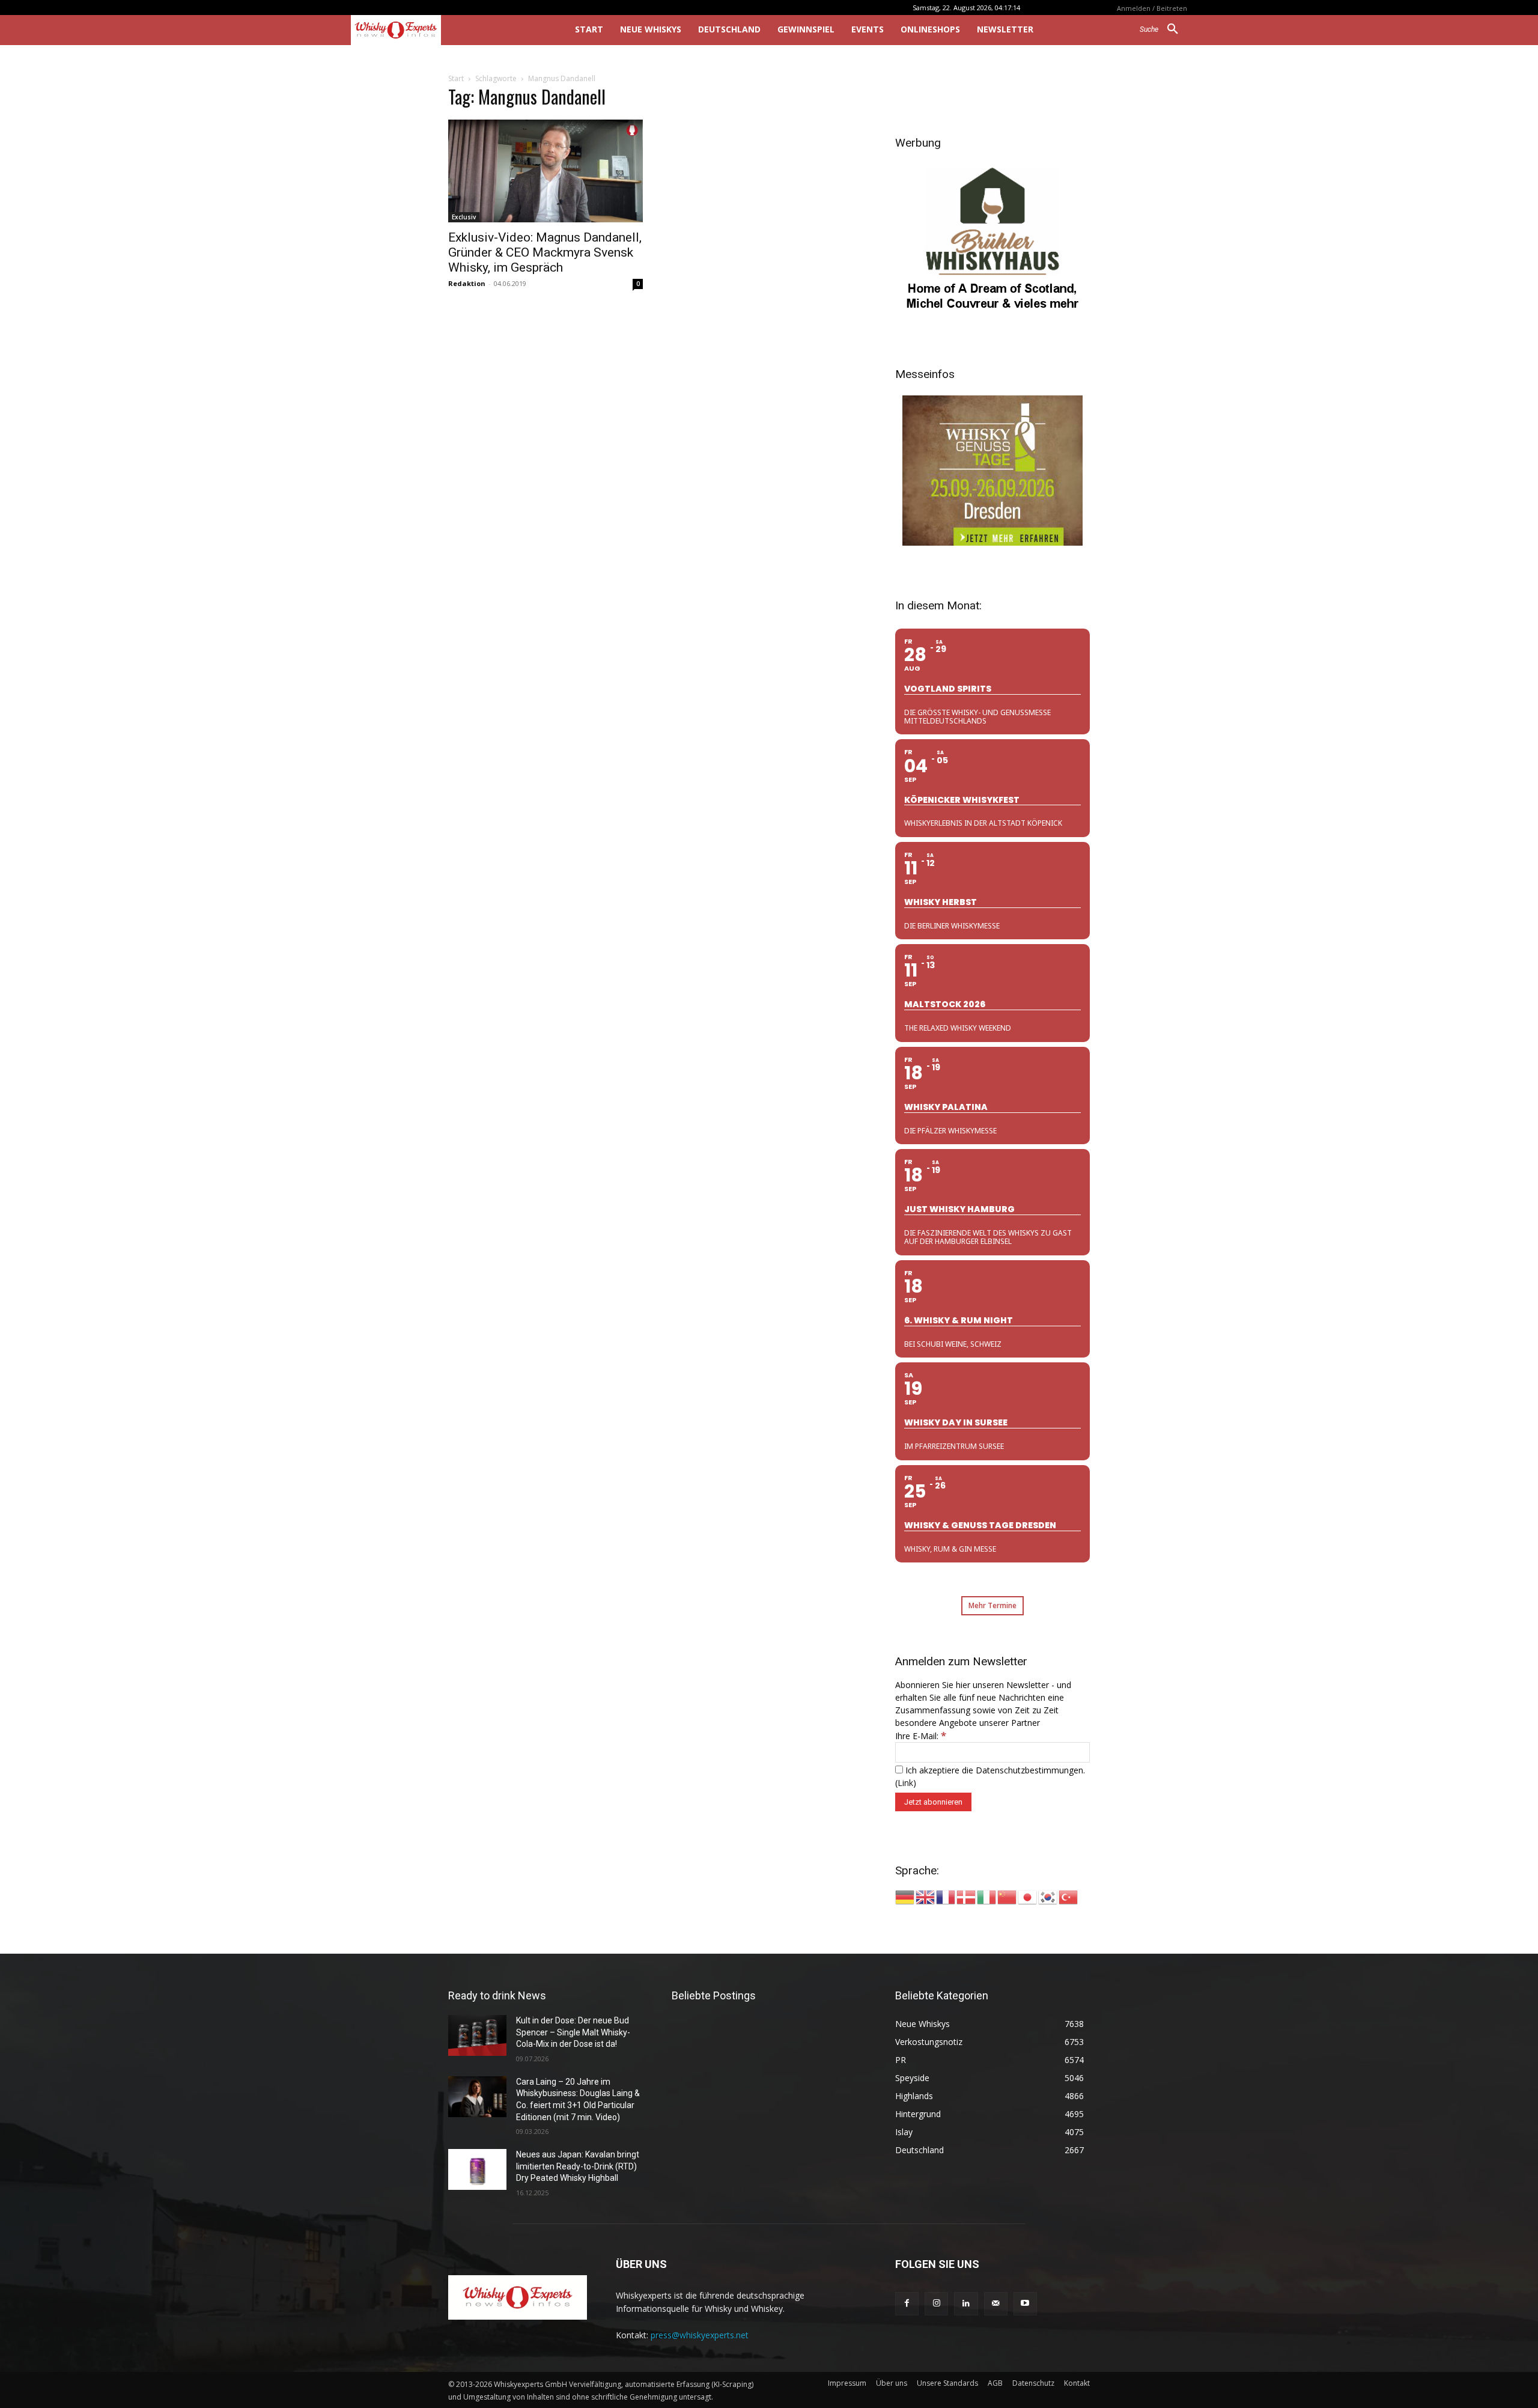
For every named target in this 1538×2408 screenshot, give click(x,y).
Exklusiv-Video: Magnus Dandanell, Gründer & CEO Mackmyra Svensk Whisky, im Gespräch (545, 252)
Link (905, 1783)
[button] (1163, 29)
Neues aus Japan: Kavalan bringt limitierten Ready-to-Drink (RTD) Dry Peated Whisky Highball (578, 2166)
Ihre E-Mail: (921, 1736)
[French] (946, 1896)
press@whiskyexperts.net (700, 2335)
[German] (905, 1896)
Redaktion (467, 283)
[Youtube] (1025, 2304)
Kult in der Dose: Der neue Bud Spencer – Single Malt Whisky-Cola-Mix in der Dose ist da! (573, 2032)
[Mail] (996, 2304)
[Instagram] (936, 2304)
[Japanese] (1028, 1896)
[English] (926, 1896)
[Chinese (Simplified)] (1008, 1896)
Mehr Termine (992, 1605)
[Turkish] (1069, 1896)
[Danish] (967, 1896)
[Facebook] (907, 2304)
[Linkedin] (966, 2304)
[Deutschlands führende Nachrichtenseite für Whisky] (446, 30)
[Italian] (987, 1896)
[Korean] (1048, 1896)
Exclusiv (464, 217)
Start (456, 78)
